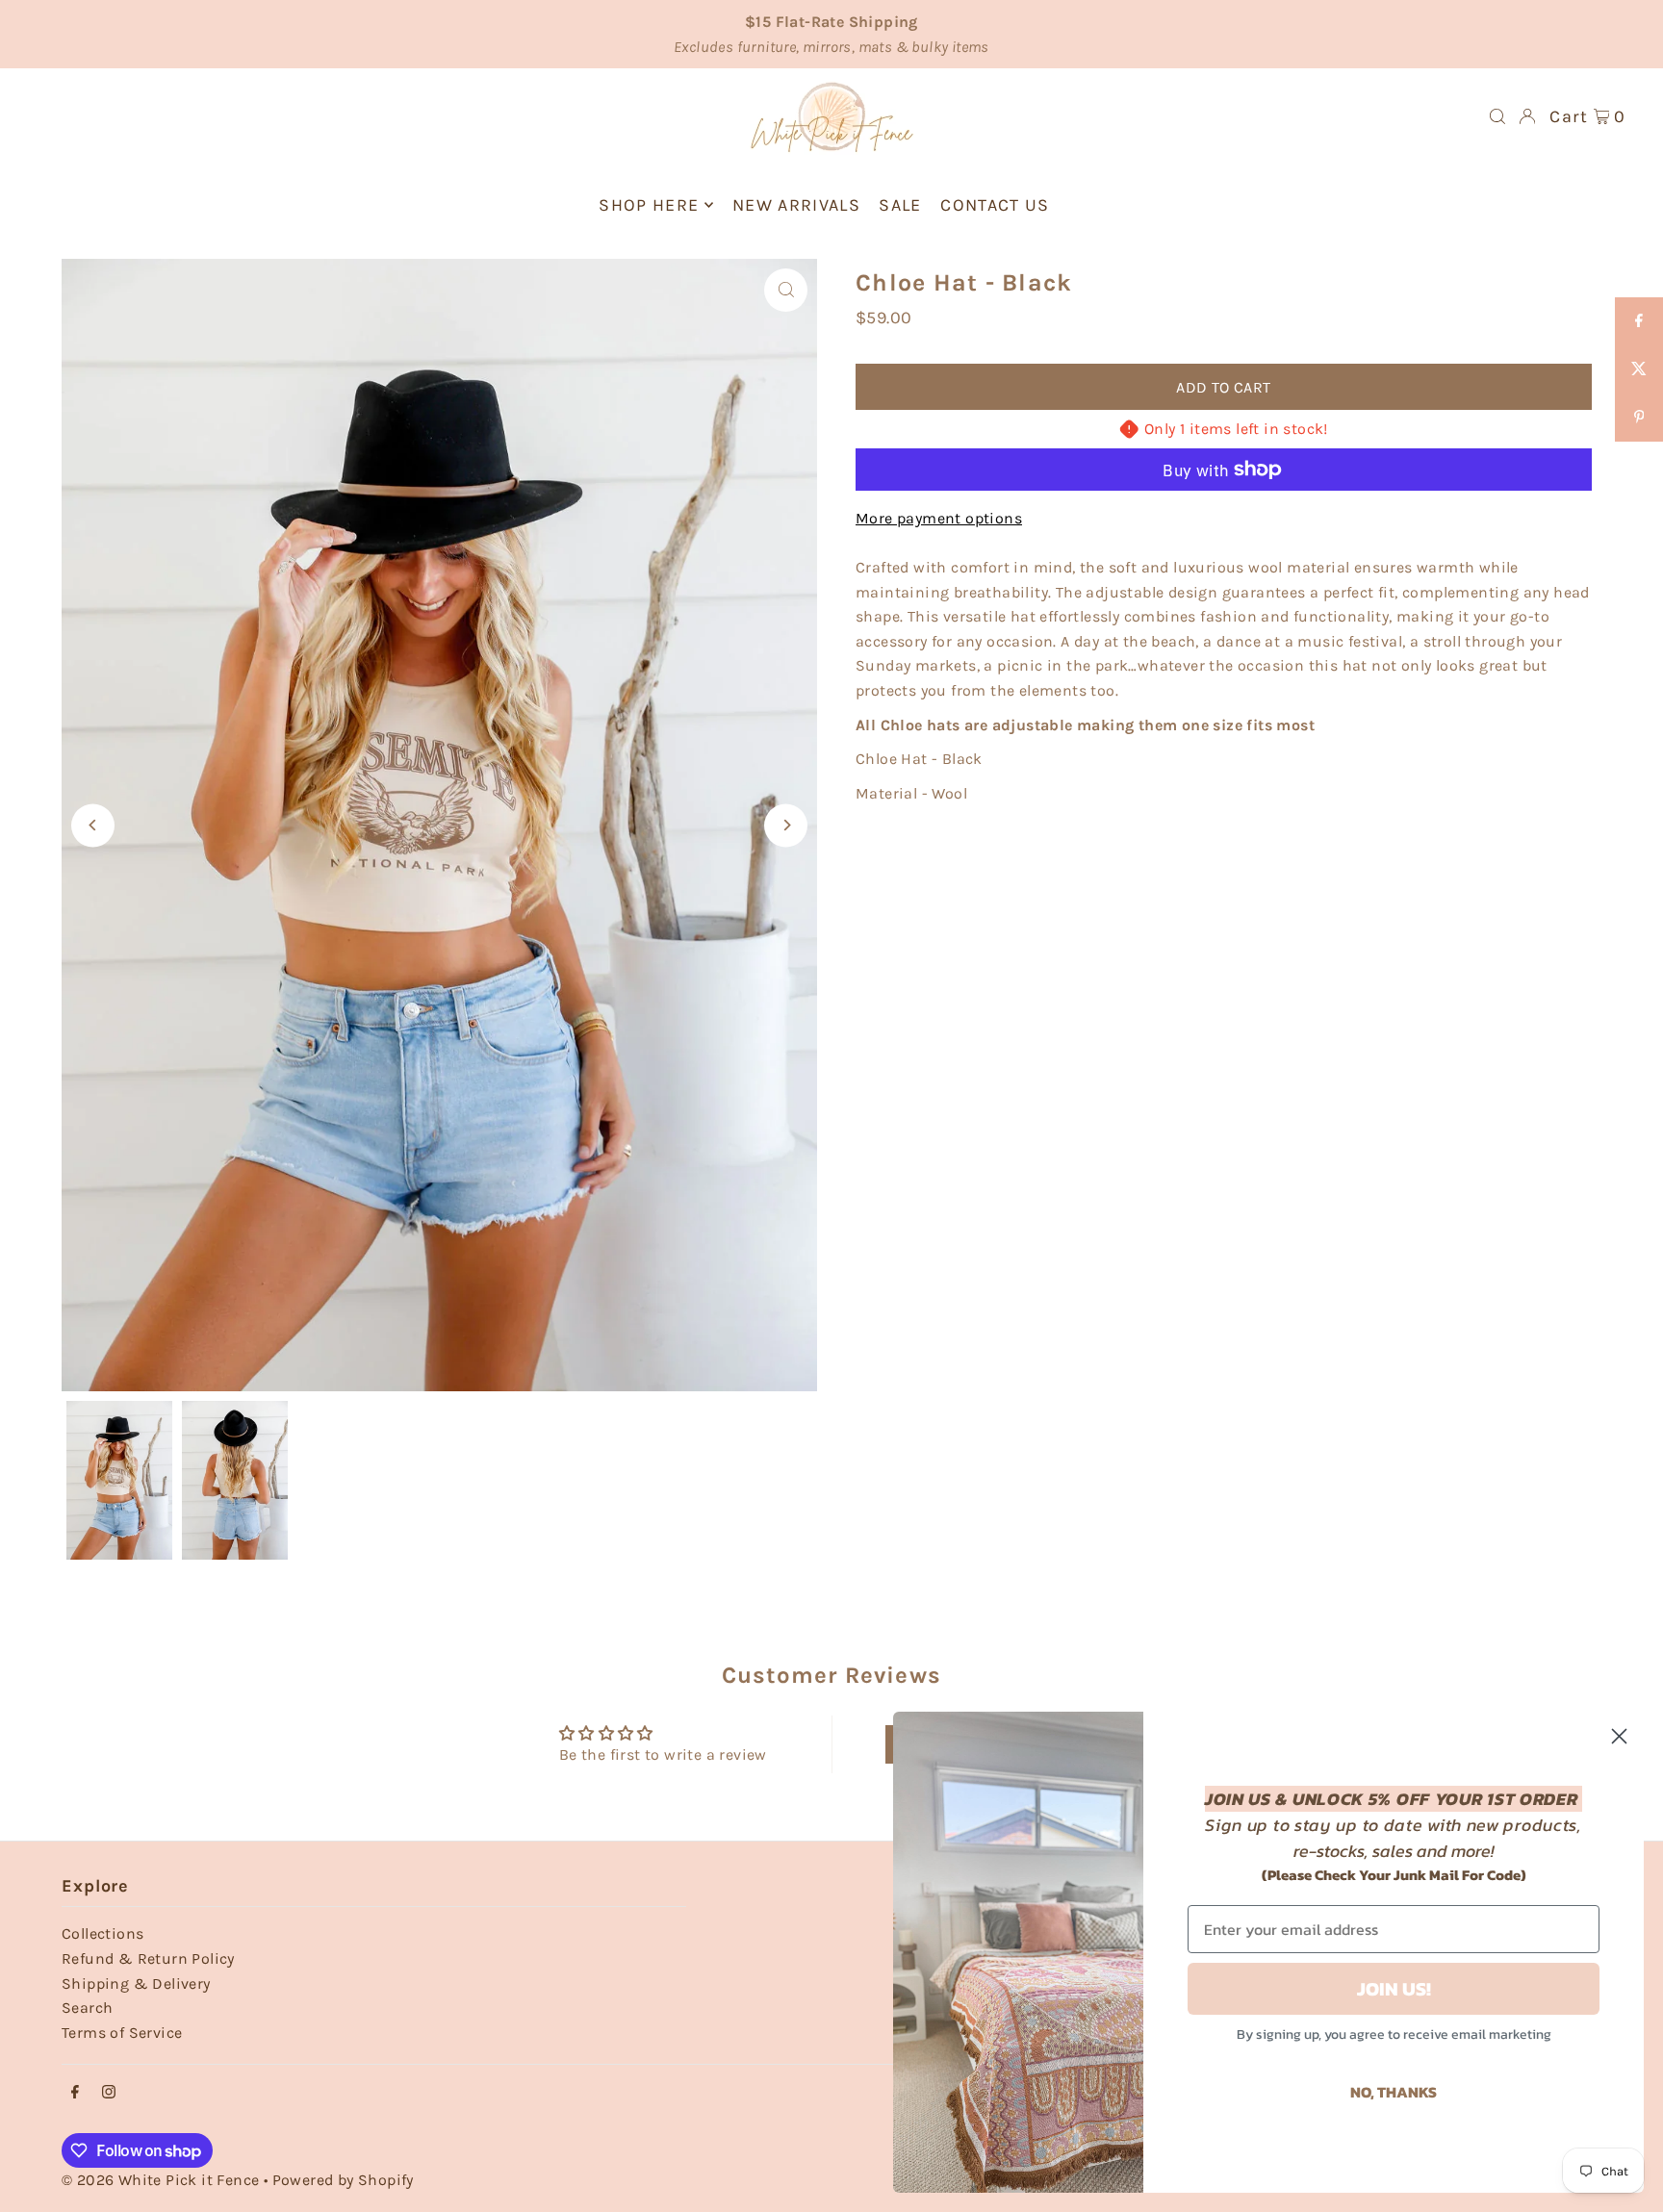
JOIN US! (1394, 1989)
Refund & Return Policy (148, 1958)
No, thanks (1394, 2092)
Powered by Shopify (343, 2180)
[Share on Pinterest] (1639, 418)
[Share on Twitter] (1639, 369)
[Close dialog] (1619, 1736)
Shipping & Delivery (136, 1983)
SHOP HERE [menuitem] (649, 205)
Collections (102, 1933)
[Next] (786, 825)
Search (87, 2008)
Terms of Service (122, 2033)
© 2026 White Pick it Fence (163, 2180)
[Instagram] (109, 2093)
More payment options (939, 518)
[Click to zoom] (786, 290)
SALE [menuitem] (900, 205)
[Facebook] (75, 2093)
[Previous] (93, 825)
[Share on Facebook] (1639, 321)
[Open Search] (1497, 116)
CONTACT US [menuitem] (995, 205)
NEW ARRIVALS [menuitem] (796, 205)
